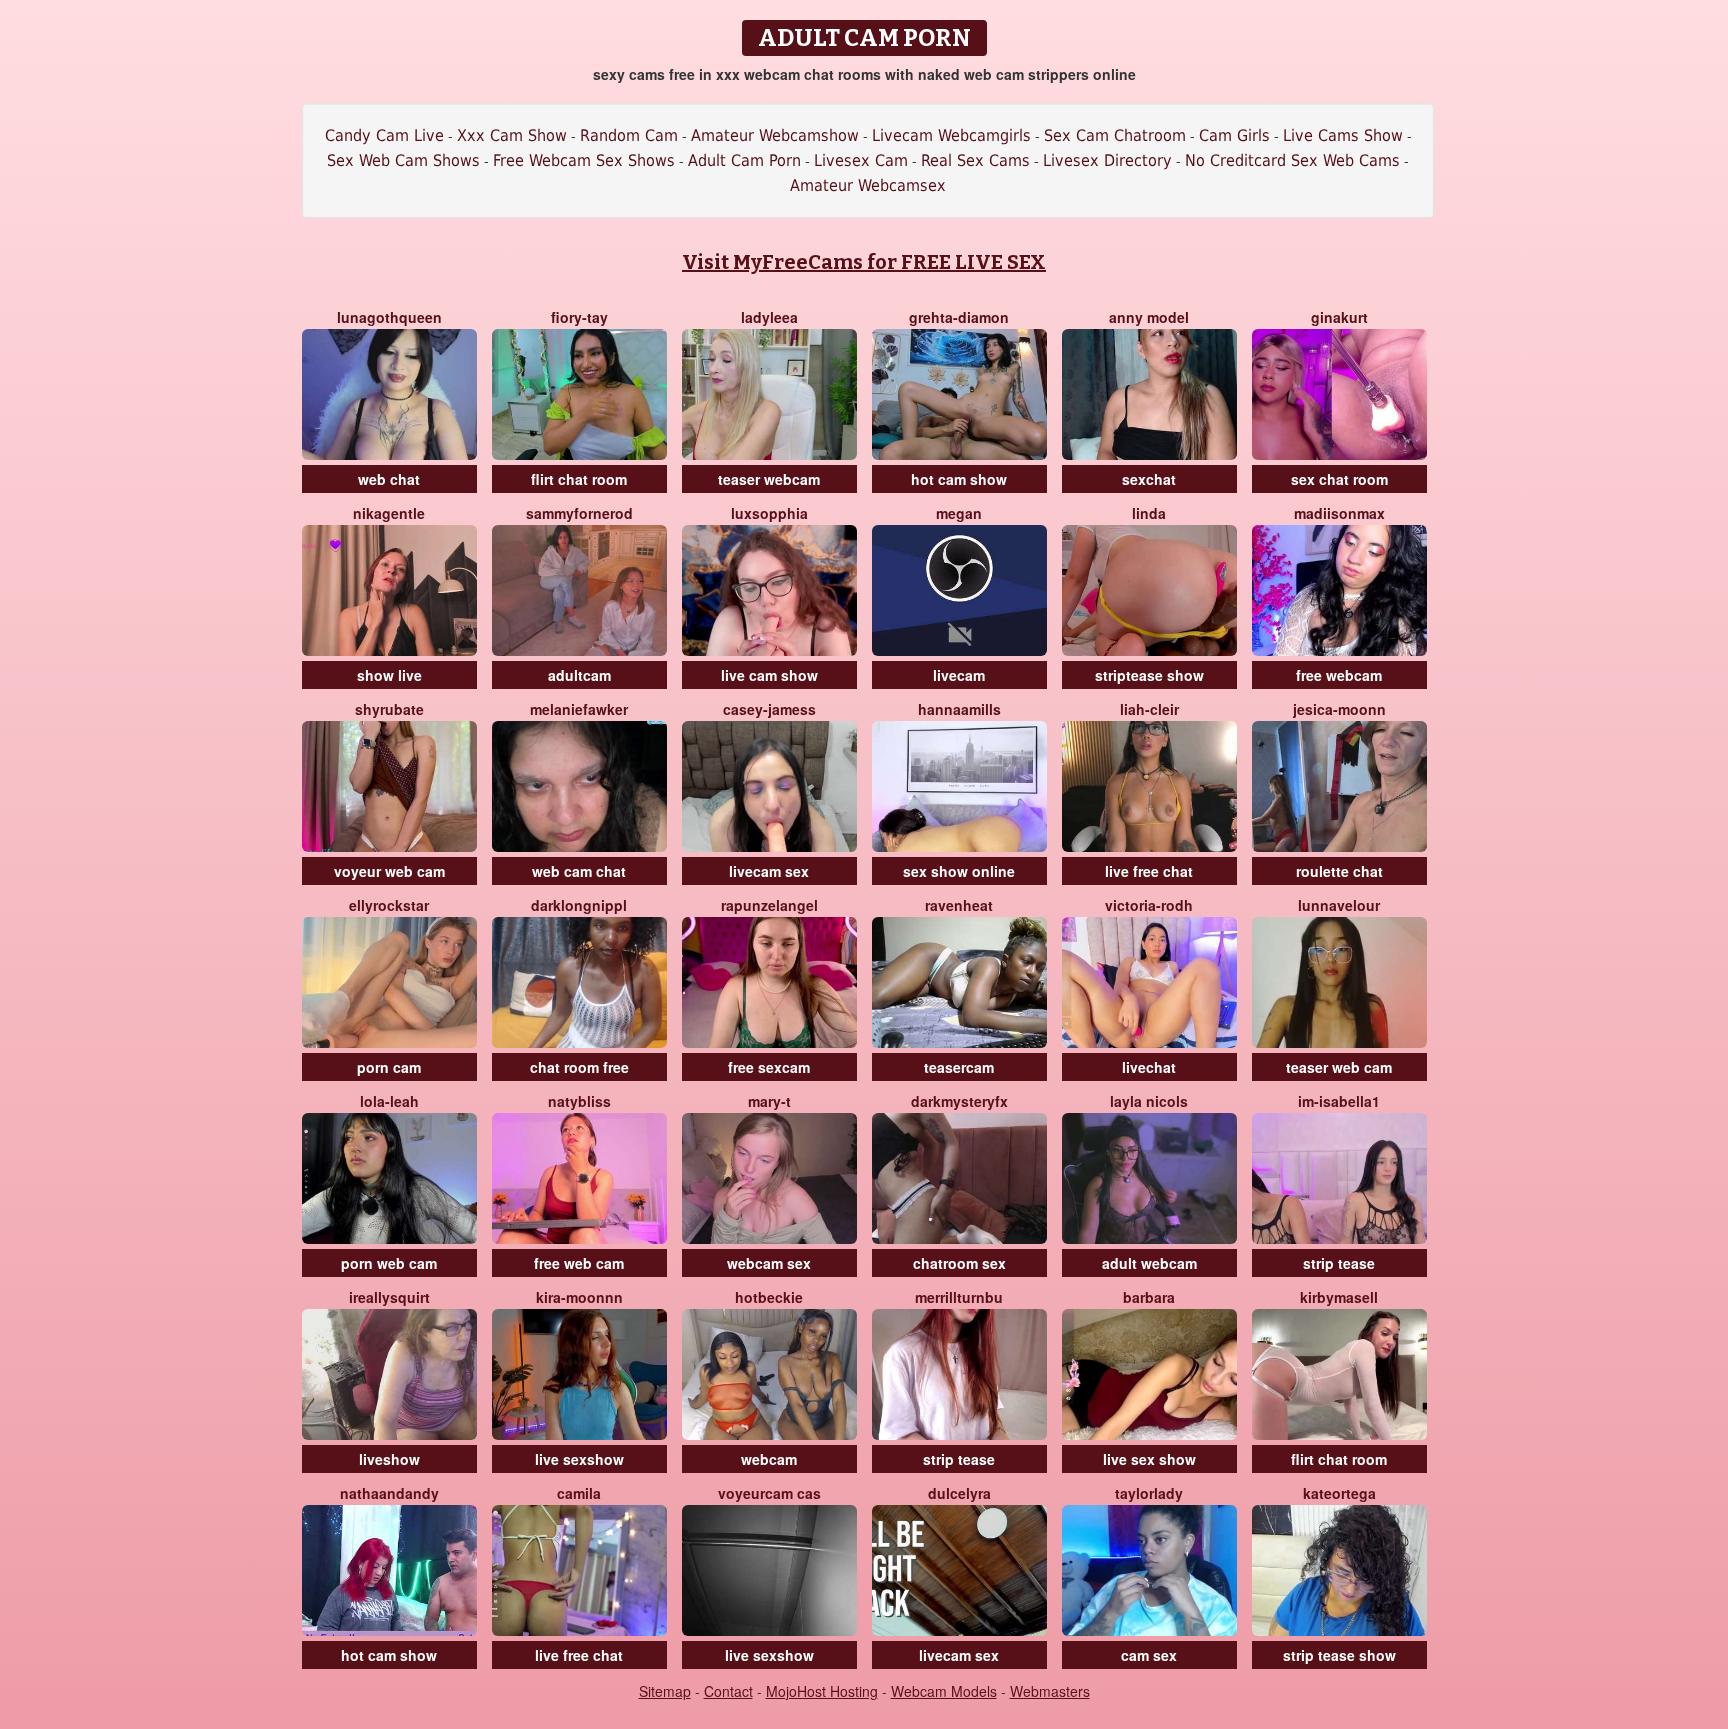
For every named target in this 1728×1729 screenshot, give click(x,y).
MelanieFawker (579, 709)
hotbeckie (769, 1297)
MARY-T (769, 1101)
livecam (959, 675)
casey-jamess (769, 709)
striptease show (1149, 675)
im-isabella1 (1339, 1101)
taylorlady (1149, 1493)
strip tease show (1339, 1655)
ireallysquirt (389, 1297)
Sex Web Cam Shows (403, 160)
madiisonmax (1339, 513)
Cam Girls (1234, 135)
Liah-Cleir (1149, 709)
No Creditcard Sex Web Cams (1292, 160)
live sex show (1149, 1459)
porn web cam (389, 1263)
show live (389, 675)
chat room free (579, 1067)
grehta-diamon (959, 317)
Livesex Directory (1107, 160)
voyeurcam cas (769, 1493)
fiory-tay (579, 317)
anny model (1149, 317)
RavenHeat (959, 905)
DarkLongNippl (579, 905)
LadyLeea (769, 317)
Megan (959, 513)
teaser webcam (769, 479)
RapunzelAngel (769, 905)
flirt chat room (579, 479)
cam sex (1149, 1655)
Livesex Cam (861, 160)
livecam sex (769, 871)
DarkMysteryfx (959, 1101)
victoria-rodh (1149, 905)
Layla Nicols (1149, 1101)
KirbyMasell (1339, 1297)
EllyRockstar (389, 905)
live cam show (769, 675)
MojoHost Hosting (822, 1691)
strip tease (1339, 1263)
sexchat (1149, 479)
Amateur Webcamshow (775, 135)
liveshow (389, 1459)
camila (579, 1493)
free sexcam (769, 1067)
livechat (1149, 1067)
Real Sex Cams (975, 160)
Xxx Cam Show (512, 135)
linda (1149, 513)
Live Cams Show (1343, 135)
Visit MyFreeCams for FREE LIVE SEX (864, 262)
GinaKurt (1339, 317)
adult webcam (1149, 1263)
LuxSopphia (769, 513)
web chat (389, 479)
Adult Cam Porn (744, 160)
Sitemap (665, 1691)
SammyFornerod (579, 513)
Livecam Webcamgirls (951, 135)
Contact (728, 1691)
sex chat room (1339, 479)
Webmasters (1050, 1691)
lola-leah (389, 1101)
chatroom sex (959, 1263)
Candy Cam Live (384, 135)
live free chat (1149, 871)
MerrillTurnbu (959, 1297)
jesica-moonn (1339, 709)
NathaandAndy (389, 1493)
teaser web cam (1339, 1067)
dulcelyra (959, 1493)
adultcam (579, 675)
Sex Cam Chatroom (1115, 135)
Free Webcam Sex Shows (584, 160)
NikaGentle (389, 513)
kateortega (1339, 1493)
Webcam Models (944, 1691)
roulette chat (1339, 871)
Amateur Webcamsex (868, 185)
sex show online (959, 871)
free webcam (1339, 675)
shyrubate (389, 709)
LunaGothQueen (389, 317)
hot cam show (959, 479)
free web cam (579, 1263)
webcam (769, 1459)
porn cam (389, 1067)
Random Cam (629, 135)
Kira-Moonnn (579, 1297)
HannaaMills (959, 709)
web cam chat (579, 871)
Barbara (1149, 1297)
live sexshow (579, 1459)
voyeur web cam (389, 871)
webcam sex (769, 1263)
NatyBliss (579, 1101)
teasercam (959, 1067)
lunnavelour (1339, 905)
